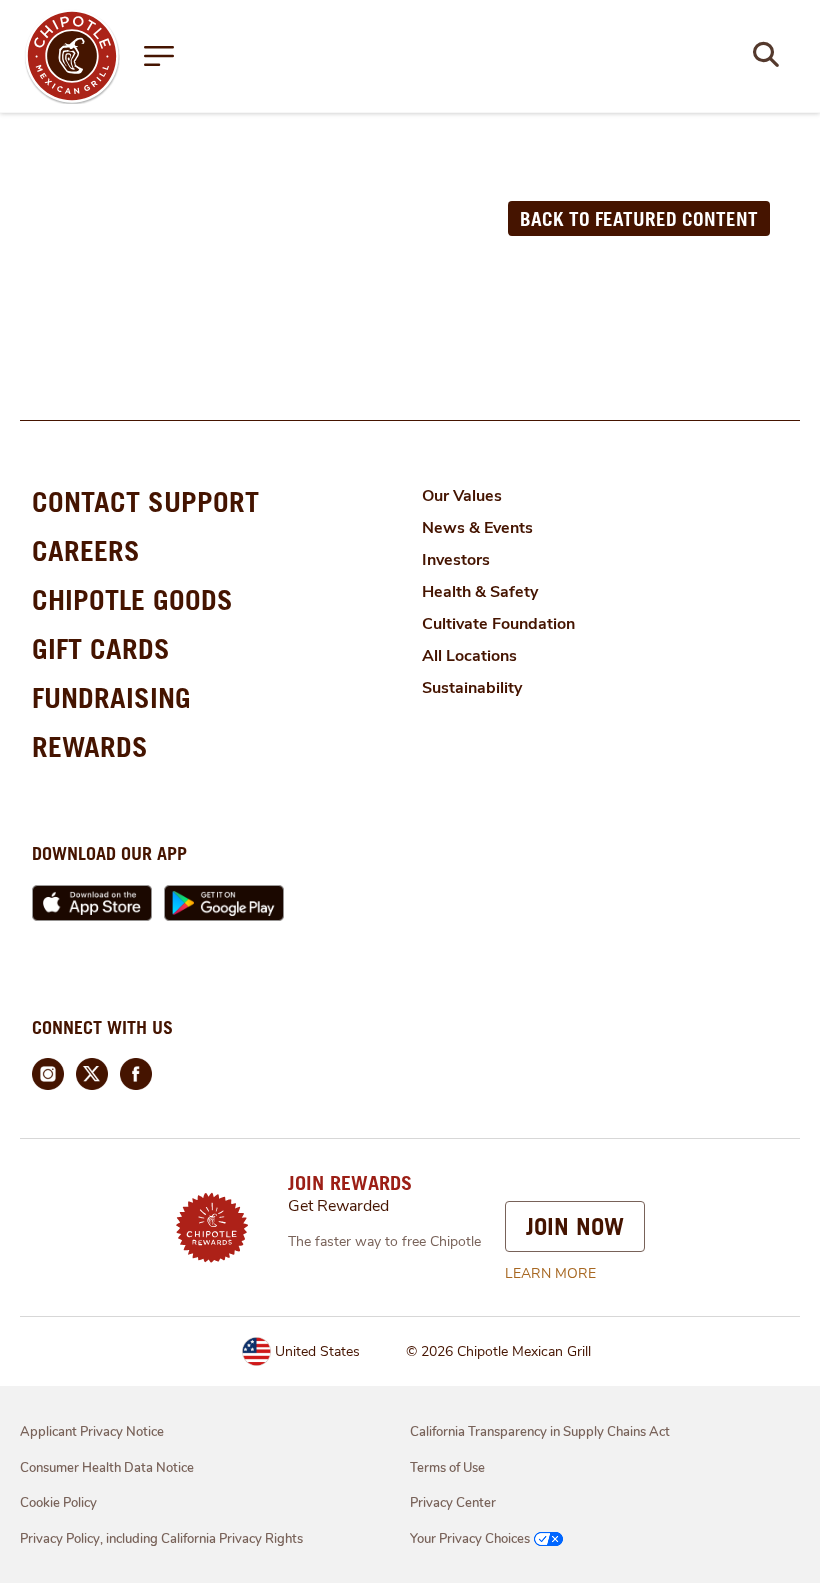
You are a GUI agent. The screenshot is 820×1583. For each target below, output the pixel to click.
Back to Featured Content (639, 218)
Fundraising (111, 697)
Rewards (90, 746)
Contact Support (145, 501)
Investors (456, 560)
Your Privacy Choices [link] (470, 1539)
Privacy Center (453, 1503)
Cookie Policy (58, 1503)
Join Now (575, 1226)
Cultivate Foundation (498, 624)
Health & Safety (480, 592)
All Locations (469, 656)
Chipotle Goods (132, 599)
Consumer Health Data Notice (107, 1468)
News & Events (477, 528)
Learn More (550, 1273)
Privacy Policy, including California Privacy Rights (161, 1539)
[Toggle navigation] (159, 56)
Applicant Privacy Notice (92, 1432)
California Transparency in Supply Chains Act (540, 1432)
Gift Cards (101, 648)
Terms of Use (447, 1468)
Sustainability (472, 688)
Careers (86, 550)
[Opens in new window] (72, 54)
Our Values (462, 496)
